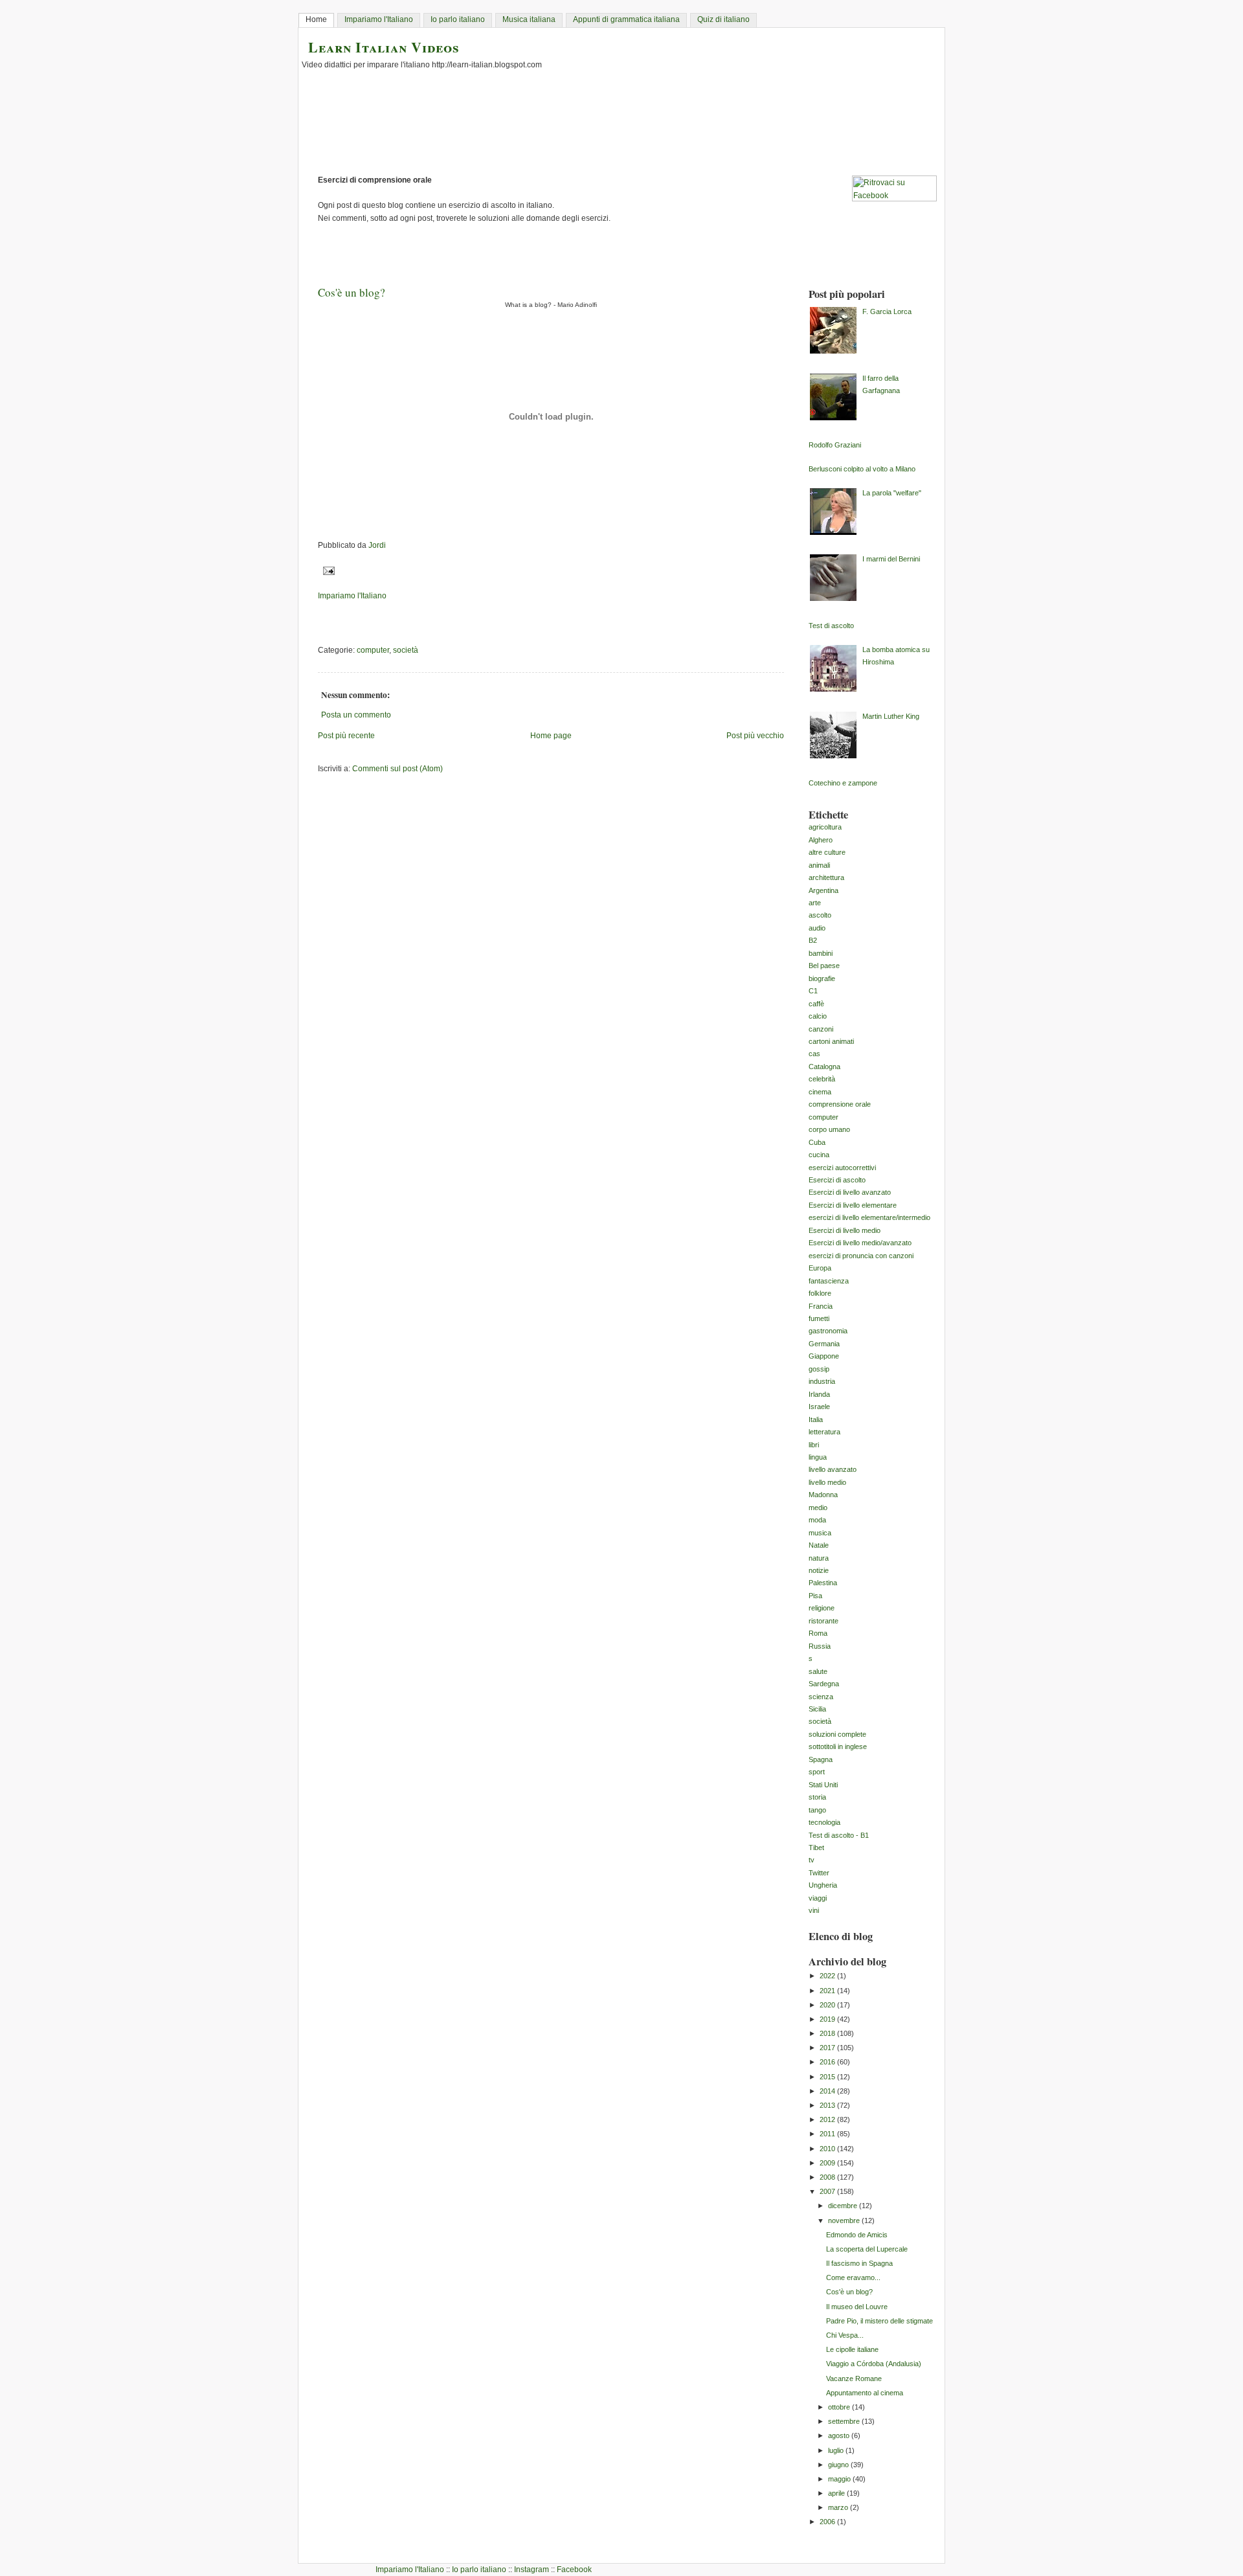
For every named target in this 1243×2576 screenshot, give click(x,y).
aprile (837, 2493)
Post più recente (346, 736)
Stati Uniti (823, 1785)
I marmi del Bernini (891, 559)
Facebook (574, 2570)
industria (822, 1381)
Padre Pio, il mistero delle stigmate (879, 2321)
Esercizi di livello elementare (853, 1205)
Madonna (823, 1495)
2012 (828, 2119)
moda (817, 1520)
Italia (816, 1419)
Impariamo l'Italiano (379, 19)
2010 (828, 2149)
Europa (820, 1268)
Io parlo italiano (458, 19)
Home (316, 19)
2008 (828, 2177)
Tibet (816, 1847)
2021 (828, 1991)
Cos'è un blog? (849, 2292)
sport (817, 1772)
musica (820, 1533)
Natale (819, 1545)
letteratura (824, 1432)
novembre (845, 2220)
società (406, 650)
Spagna (821, 1759)
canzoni (821, 1029)
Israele (819, 1407)
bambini (821, 953)
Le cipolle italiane (852, 2349)
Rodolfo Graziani (835, 445)
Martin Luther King (891, 716)
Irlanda (819, 1394)
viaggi (818, 1898)
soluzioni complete (837, 1734)
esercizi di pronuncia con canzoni (861, 1256)
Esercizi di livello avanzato (850, 1192)
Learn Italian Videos (384, 47)
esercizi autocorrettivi (842, 1168)
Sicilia (817, 1709)
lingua (818, 1457)
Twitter (819, 1873)
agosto (840, 2435)
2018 (828, 2033)
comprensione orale (840, 1104)
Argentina (823, 890)
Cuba (817, 1142)
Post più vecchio (755, 736)
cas (814, 1054)
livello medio (827, 1482)
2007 (828, 2191)
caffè (816, 1004)
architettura (826, 877)
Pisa (815, 1596)
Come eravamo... (853, 2277)
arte (815, 903)
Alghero (821, 840)
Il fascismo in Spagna (859, 2263)
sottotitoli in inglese (838, 1746)
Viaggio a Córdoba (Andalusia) (874, 2364)
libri (814, 1445)
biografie (822, 978)
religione (822, 1608)
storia (817, 1797)
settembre (845, 2421)
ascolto (820, 915)
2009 (828, 2163)
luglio (837, 2450)
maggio (840, 2479)
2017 (828, 2048)
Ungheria (823, 1885)
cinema (820, 1092)
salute (818, 1671)
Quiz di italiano (723, 19)
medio (818, 1508)
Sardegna (824, 1684)
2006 (828, 2522)
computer (373, 650)
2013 (828, 2105)
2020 (828, 2005)
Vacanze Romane (854, 2378)
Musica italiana (529, 19)
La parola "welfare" (892, 493)
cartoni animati (831, 1041)
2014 (828, 2091)
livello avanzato (833, 1469)
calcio (818, 1016)
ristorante (823, 1621)
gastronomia (828, 1331)
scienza (821, 1697)
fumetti (819, 1318)
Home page (551, 736)
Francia (821, 1306)
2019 (828, 2019)
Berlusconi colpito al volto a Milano (862, 469)
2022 (828, 1976)
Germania (824, 1344)
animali (819, 865)
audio (817, 928)
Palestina (823, 1583)
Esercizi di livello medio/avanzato (860, 1243)
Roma (818, 1633)
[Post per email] (327, 571)
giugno (839, 2465)
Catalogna (824, 1067)
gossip (819, 1369)
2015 (828, 2077)
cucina (819, 1155)
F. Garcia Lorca (887, 311)
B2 (813, 940)
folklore (820, 1293)
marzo (839, 2507)
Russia (820, 1646)
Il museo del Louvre (857, 2307)
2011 (828, 2134)
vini (814, 1910)
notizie (819, 1570)
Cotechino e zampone (843, 783)
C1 (813, 991)
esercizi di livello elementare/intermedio (869, 1217)
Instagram (532, 2570)
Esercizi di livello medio (845, 1230)
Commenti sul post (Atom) (398, 769)
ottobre (840, 2407)
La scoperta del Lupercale (867, 2249)
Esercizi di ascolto (837, 1180)
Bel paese (824, 966)
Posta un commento (356, 715)
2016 (828, 2062)
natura (819, 1558)
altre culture (827, 852)
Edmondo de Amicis (857, 2235)
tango (817, 1810)
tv (812, 1860)
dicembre (844, 2206)
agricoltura (825, 827)
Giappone (824, 1356)
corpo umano (829, 1129)
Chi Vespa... (845, 2335)
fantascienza (829, 1281)
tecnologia (824, 1822)
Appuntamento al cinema (865, 2393)
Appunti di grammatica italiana (626, 19)
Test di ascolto (831, 626)
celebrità (822, 1079)
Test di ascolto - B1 (839, 1835)
